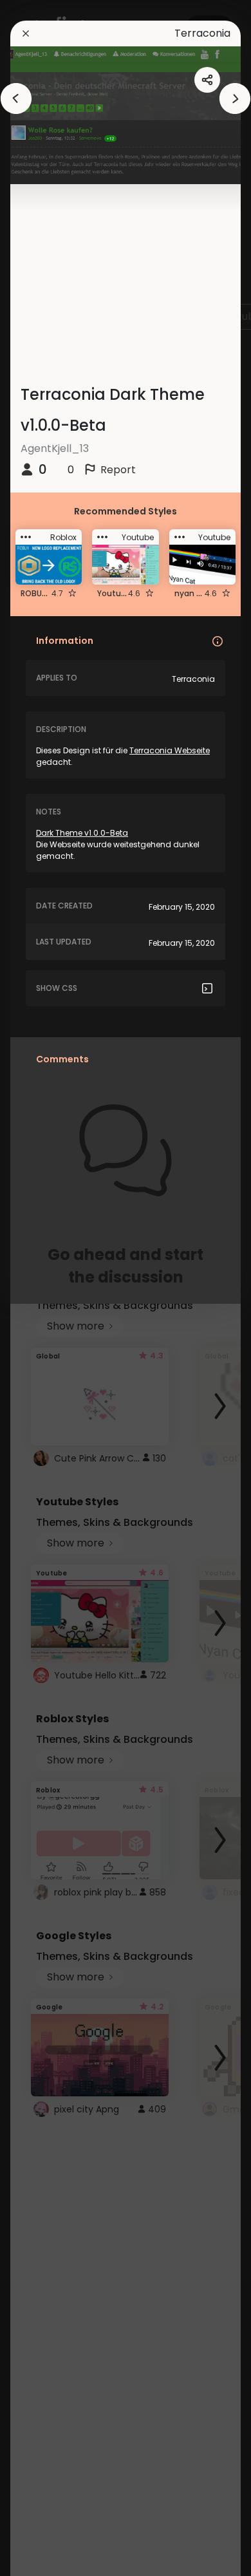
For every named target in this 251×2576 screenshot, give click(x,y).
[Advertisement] (51, 1288)
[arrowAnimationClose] (16, 99)
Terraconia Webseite (170, 750)
